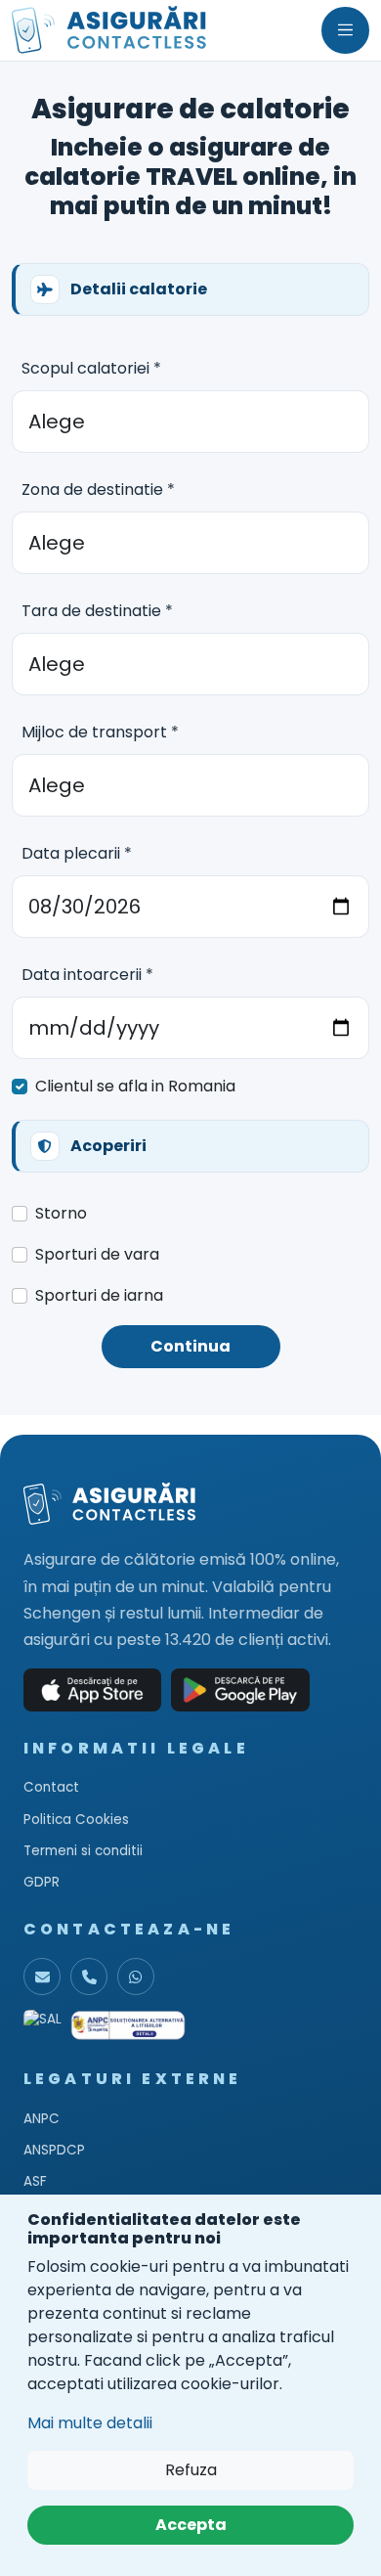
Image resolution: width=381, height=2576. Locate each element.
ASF (35, 2181)
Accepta (191, 2525)
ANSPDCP (54, 2150)
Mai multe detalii (90, 2423)
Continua (190, 1346)
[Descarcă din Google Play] (240, 1690)
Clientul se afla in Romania (135, 1086)
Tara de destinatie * (97, 611)
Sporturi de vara (97, 1254)
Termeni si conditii (83, 1851)
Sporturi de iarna (99, 1295)
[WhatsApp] (136, 1976)
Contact (51, 1787)
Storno (61, 1213)
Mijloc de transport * (100, 732)
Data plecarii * (77, 853)
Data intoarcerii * (87, 975)
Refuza (191, 2470)
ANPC (42, 2119)
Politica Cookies (76, 1820)
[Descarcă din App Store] (92, 1690)
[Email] (42, 1976)
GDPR (42, 1882)
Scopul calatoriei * (91, 368)
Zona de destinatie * (98, 489)
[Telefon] (89, 1976)
